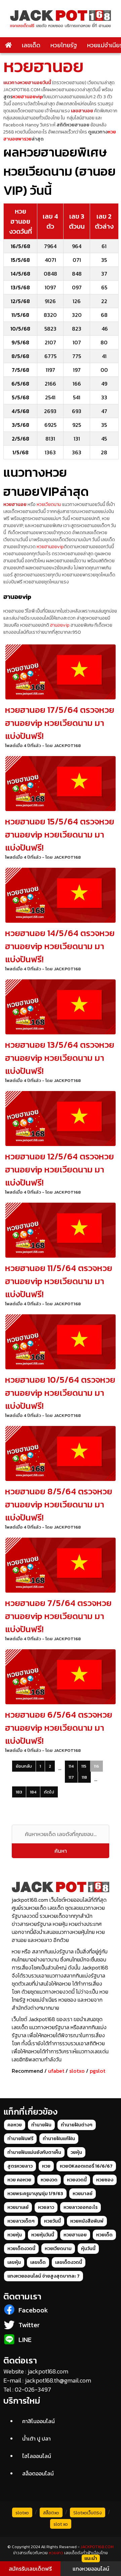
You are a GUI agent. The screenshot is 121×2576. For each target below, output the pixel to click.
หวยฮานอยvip (27, 97)
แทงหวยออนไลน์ (91, 2569)
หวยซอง (105, 2180)
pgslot (97, 2071)
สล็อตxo (51, 2513)
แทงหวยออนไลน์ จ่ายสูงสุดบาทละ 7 (44, 2276)
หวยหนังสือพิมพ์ (87, 2221)
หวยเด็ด (104, 2235)
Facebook (33, 2310)
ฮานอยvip (60, 625)
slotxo (77, 2071)
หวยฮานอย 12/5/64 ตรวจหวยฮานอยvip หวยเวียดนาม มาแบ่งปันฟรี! (59, 1169)
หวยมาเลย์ (18, 2207)
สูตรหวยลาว (20, 2166)
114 (71, 1766)
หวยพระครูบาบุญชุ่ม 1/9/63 (35, 2194)
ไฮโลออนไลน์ (37, 2456)
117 (71, 1777)
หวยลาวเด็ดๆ (21, 2221)
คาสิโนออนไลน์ (38, 2421)
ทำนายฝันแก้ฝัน (59, 2139)
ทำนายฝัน (41, 2125)
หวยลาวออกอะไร (80, 2207)
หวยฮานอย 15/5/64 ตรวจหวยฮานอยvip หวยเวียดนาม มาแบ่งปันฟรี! (60, 834)
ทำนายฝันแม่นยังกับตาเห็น (34, 2152)
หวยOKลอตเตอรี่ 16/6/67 (86, 2166)
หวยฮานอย (75, 2235)
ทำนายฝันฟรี (20, 2139)
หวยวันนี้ (52, 2221)
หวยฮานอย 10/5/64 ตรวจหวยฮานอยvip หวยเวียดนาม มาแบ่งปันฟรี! (60, 1393)
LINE (25, 2340)
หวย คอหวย (19, 2180)
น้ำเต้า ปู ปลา (36, 2439)
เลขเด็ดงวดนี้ (69, 2262)
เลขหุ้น (14, 2262)
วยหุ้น (76, 2152)
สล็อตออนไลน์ (38, 2473)
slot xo (61, 2524)
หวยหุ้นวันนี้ (43, 2235)
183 (19, 1792)
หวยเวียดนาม (49, 504)
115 (84, 1766)
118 (84, 1777)
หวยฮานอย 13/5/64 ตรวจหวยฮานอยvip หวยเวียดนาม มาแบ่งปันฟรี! (60, 1058)
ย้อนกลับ (24, 1766)
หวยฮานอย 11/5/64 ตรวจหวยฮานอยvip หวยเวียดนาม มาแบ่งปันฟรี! (59, 1281)
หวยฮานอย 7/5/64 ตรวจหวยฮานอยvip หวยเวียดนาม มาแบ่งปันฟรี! (58, 1616)
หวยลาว (46, 2207)
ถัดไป (49, 1792)
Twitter (29, 2325)
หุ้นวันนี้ (88, 2249)
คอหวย (15, 2125)
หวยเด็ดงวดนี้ (21, 2249)
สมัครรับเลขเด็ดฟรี (30, 2569)
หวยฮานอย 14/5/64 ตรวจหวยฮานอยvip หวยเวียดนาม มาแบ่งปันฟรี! (60, 946)
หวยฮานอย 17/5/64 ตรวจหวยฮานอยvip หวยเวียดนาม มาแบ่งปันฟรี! (60, 723)
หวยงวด (49, 2180)
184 (33, 1792)
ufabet (56, 2071)
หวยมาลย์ (83, 2194)
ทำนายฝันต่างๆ (77, 2125)
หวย (46, 2166)
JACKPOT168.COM (97, 2547)
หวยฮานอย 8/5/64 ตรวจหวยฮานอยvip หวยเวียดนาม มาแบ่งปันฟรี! (59, 1504)
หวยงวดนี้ (77, 2180)
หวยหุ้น (15, 2235)
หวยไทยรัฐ (64, 45)
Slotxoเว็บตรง (88, 2513)
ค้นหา (61, 1851)
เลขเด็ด (31, 45)
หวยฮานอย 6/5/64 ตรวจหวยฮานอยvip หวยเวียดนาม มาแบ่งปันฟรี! (59, 1728)
